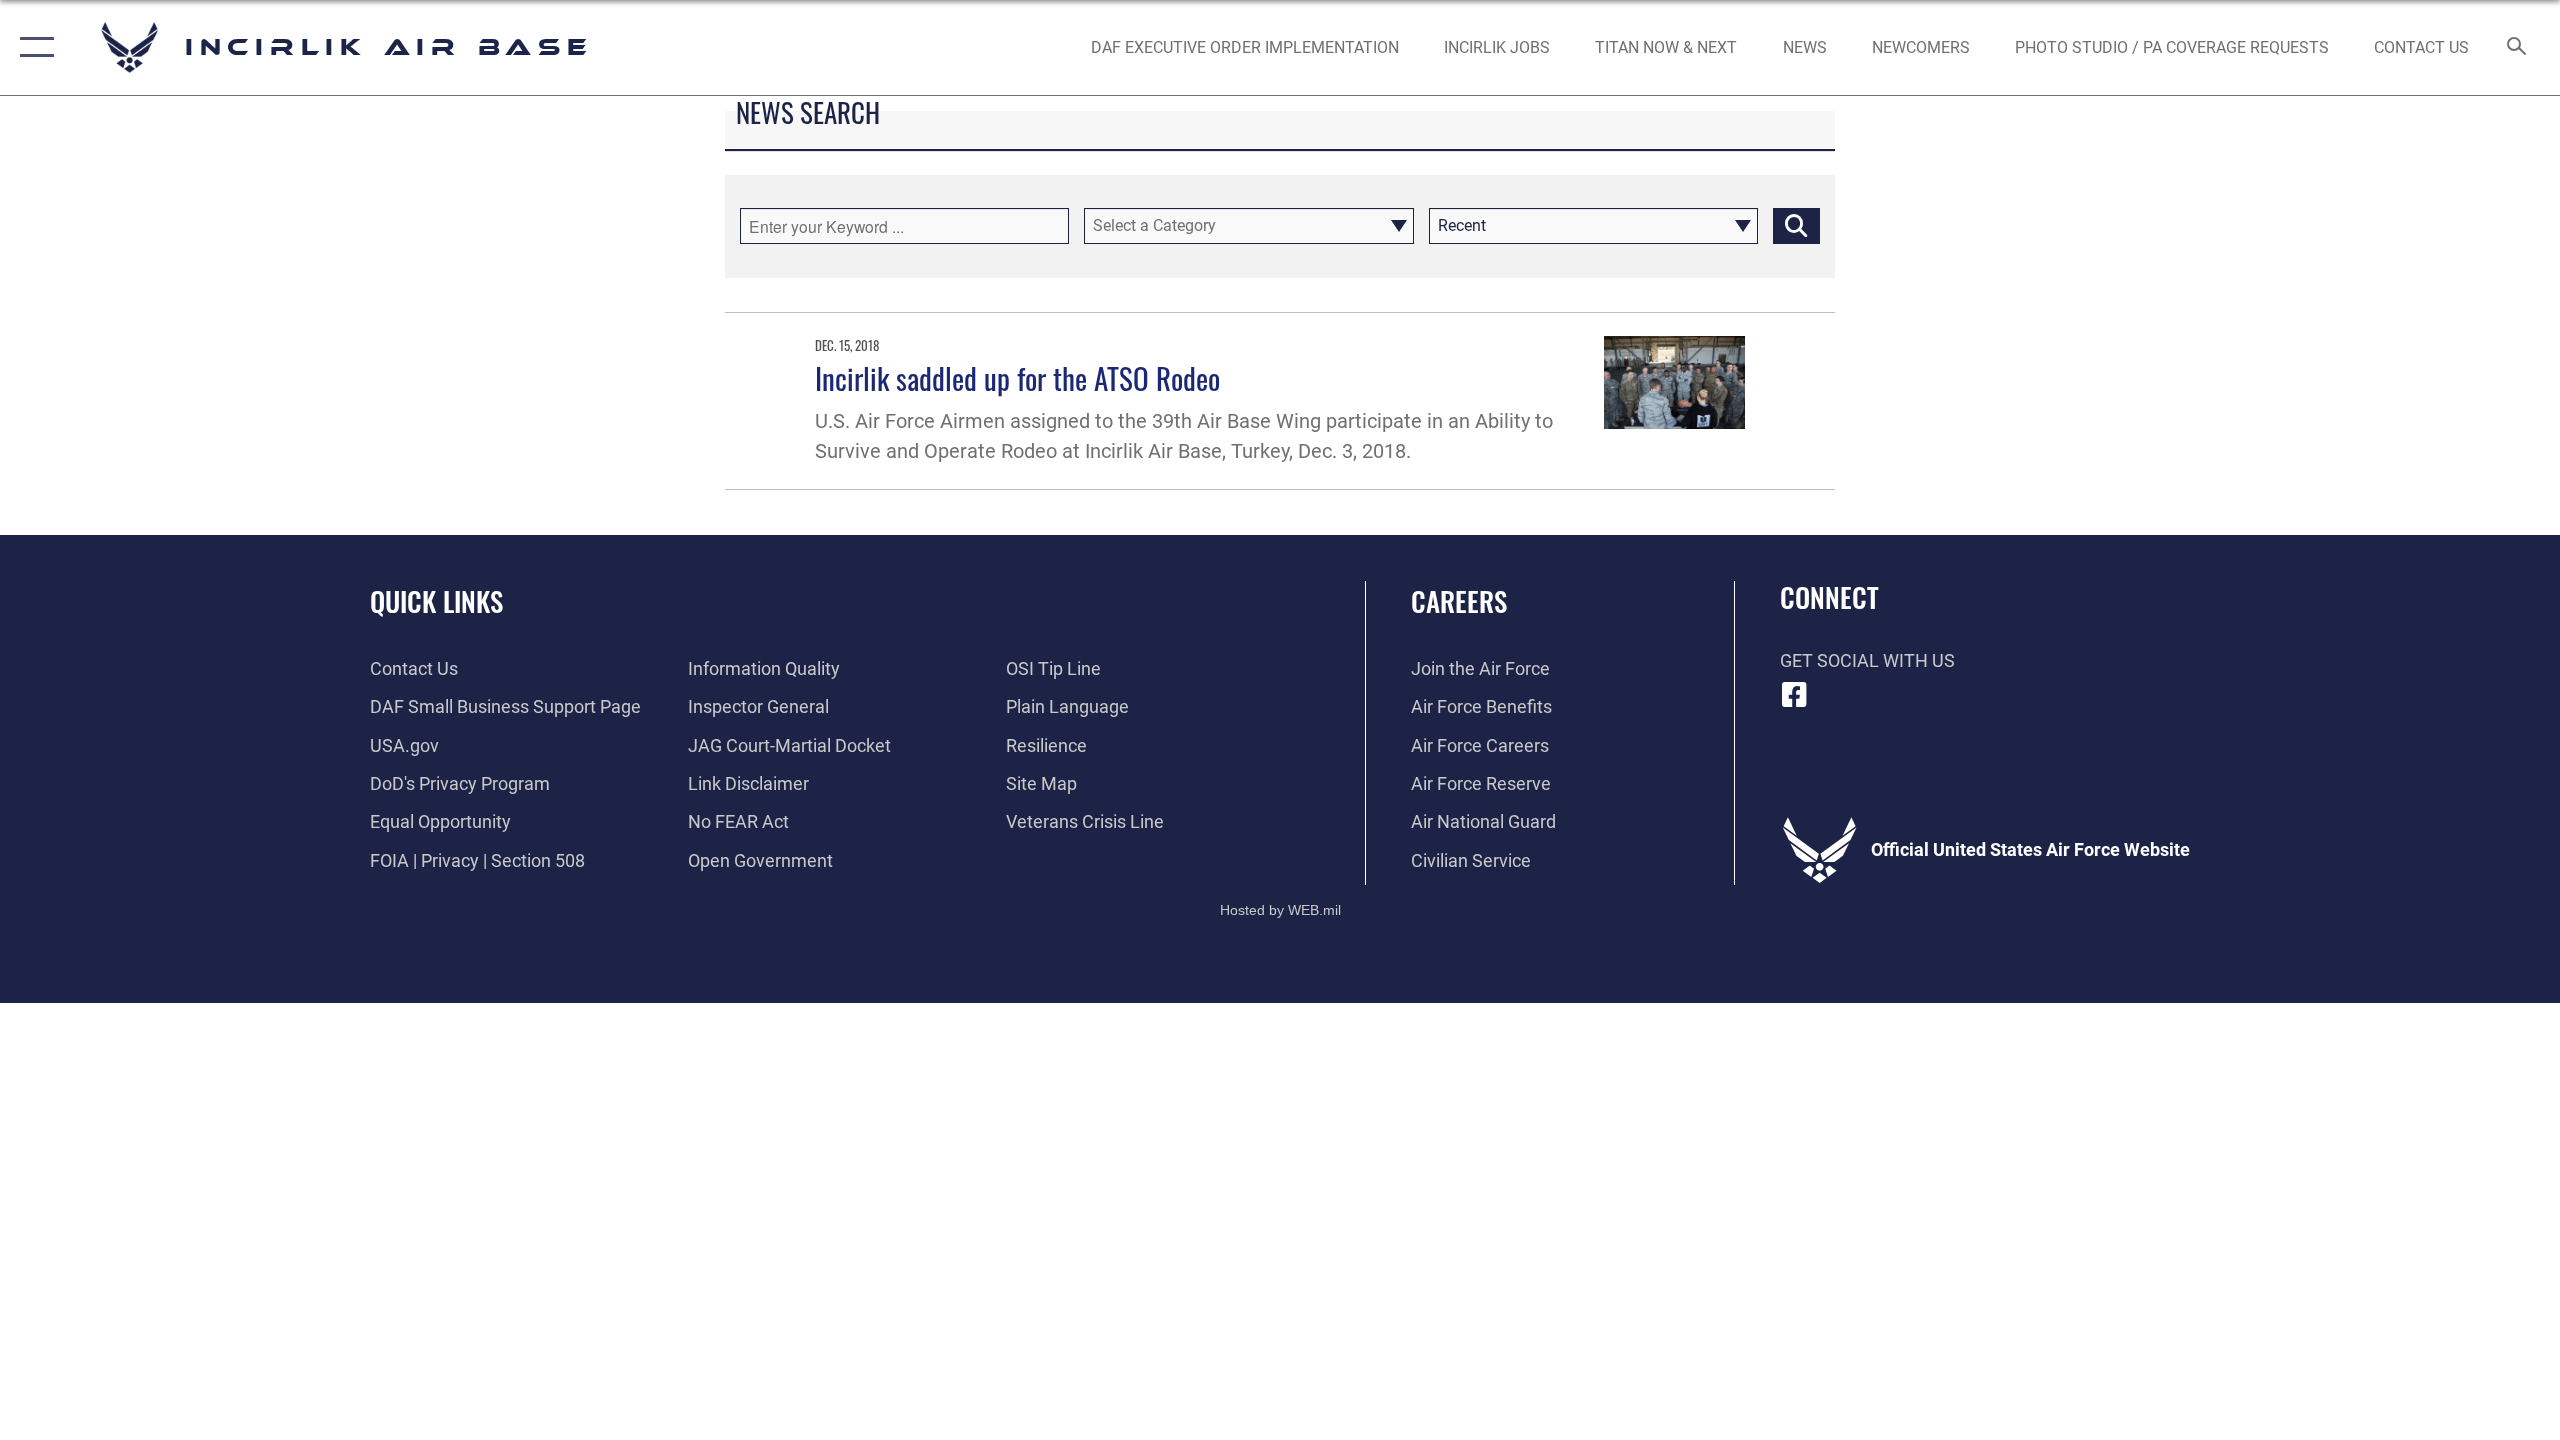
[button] (32, 47)
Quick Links (436, 601)
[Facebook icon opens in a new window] (1795, 695)
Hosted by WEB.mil (1280, 910)
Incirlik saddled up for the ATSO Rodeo (1017, 377)
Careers (1459, 601)
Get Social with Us (1867, 660)
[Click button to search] (1796, 226)
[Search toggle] (2517, 48)
